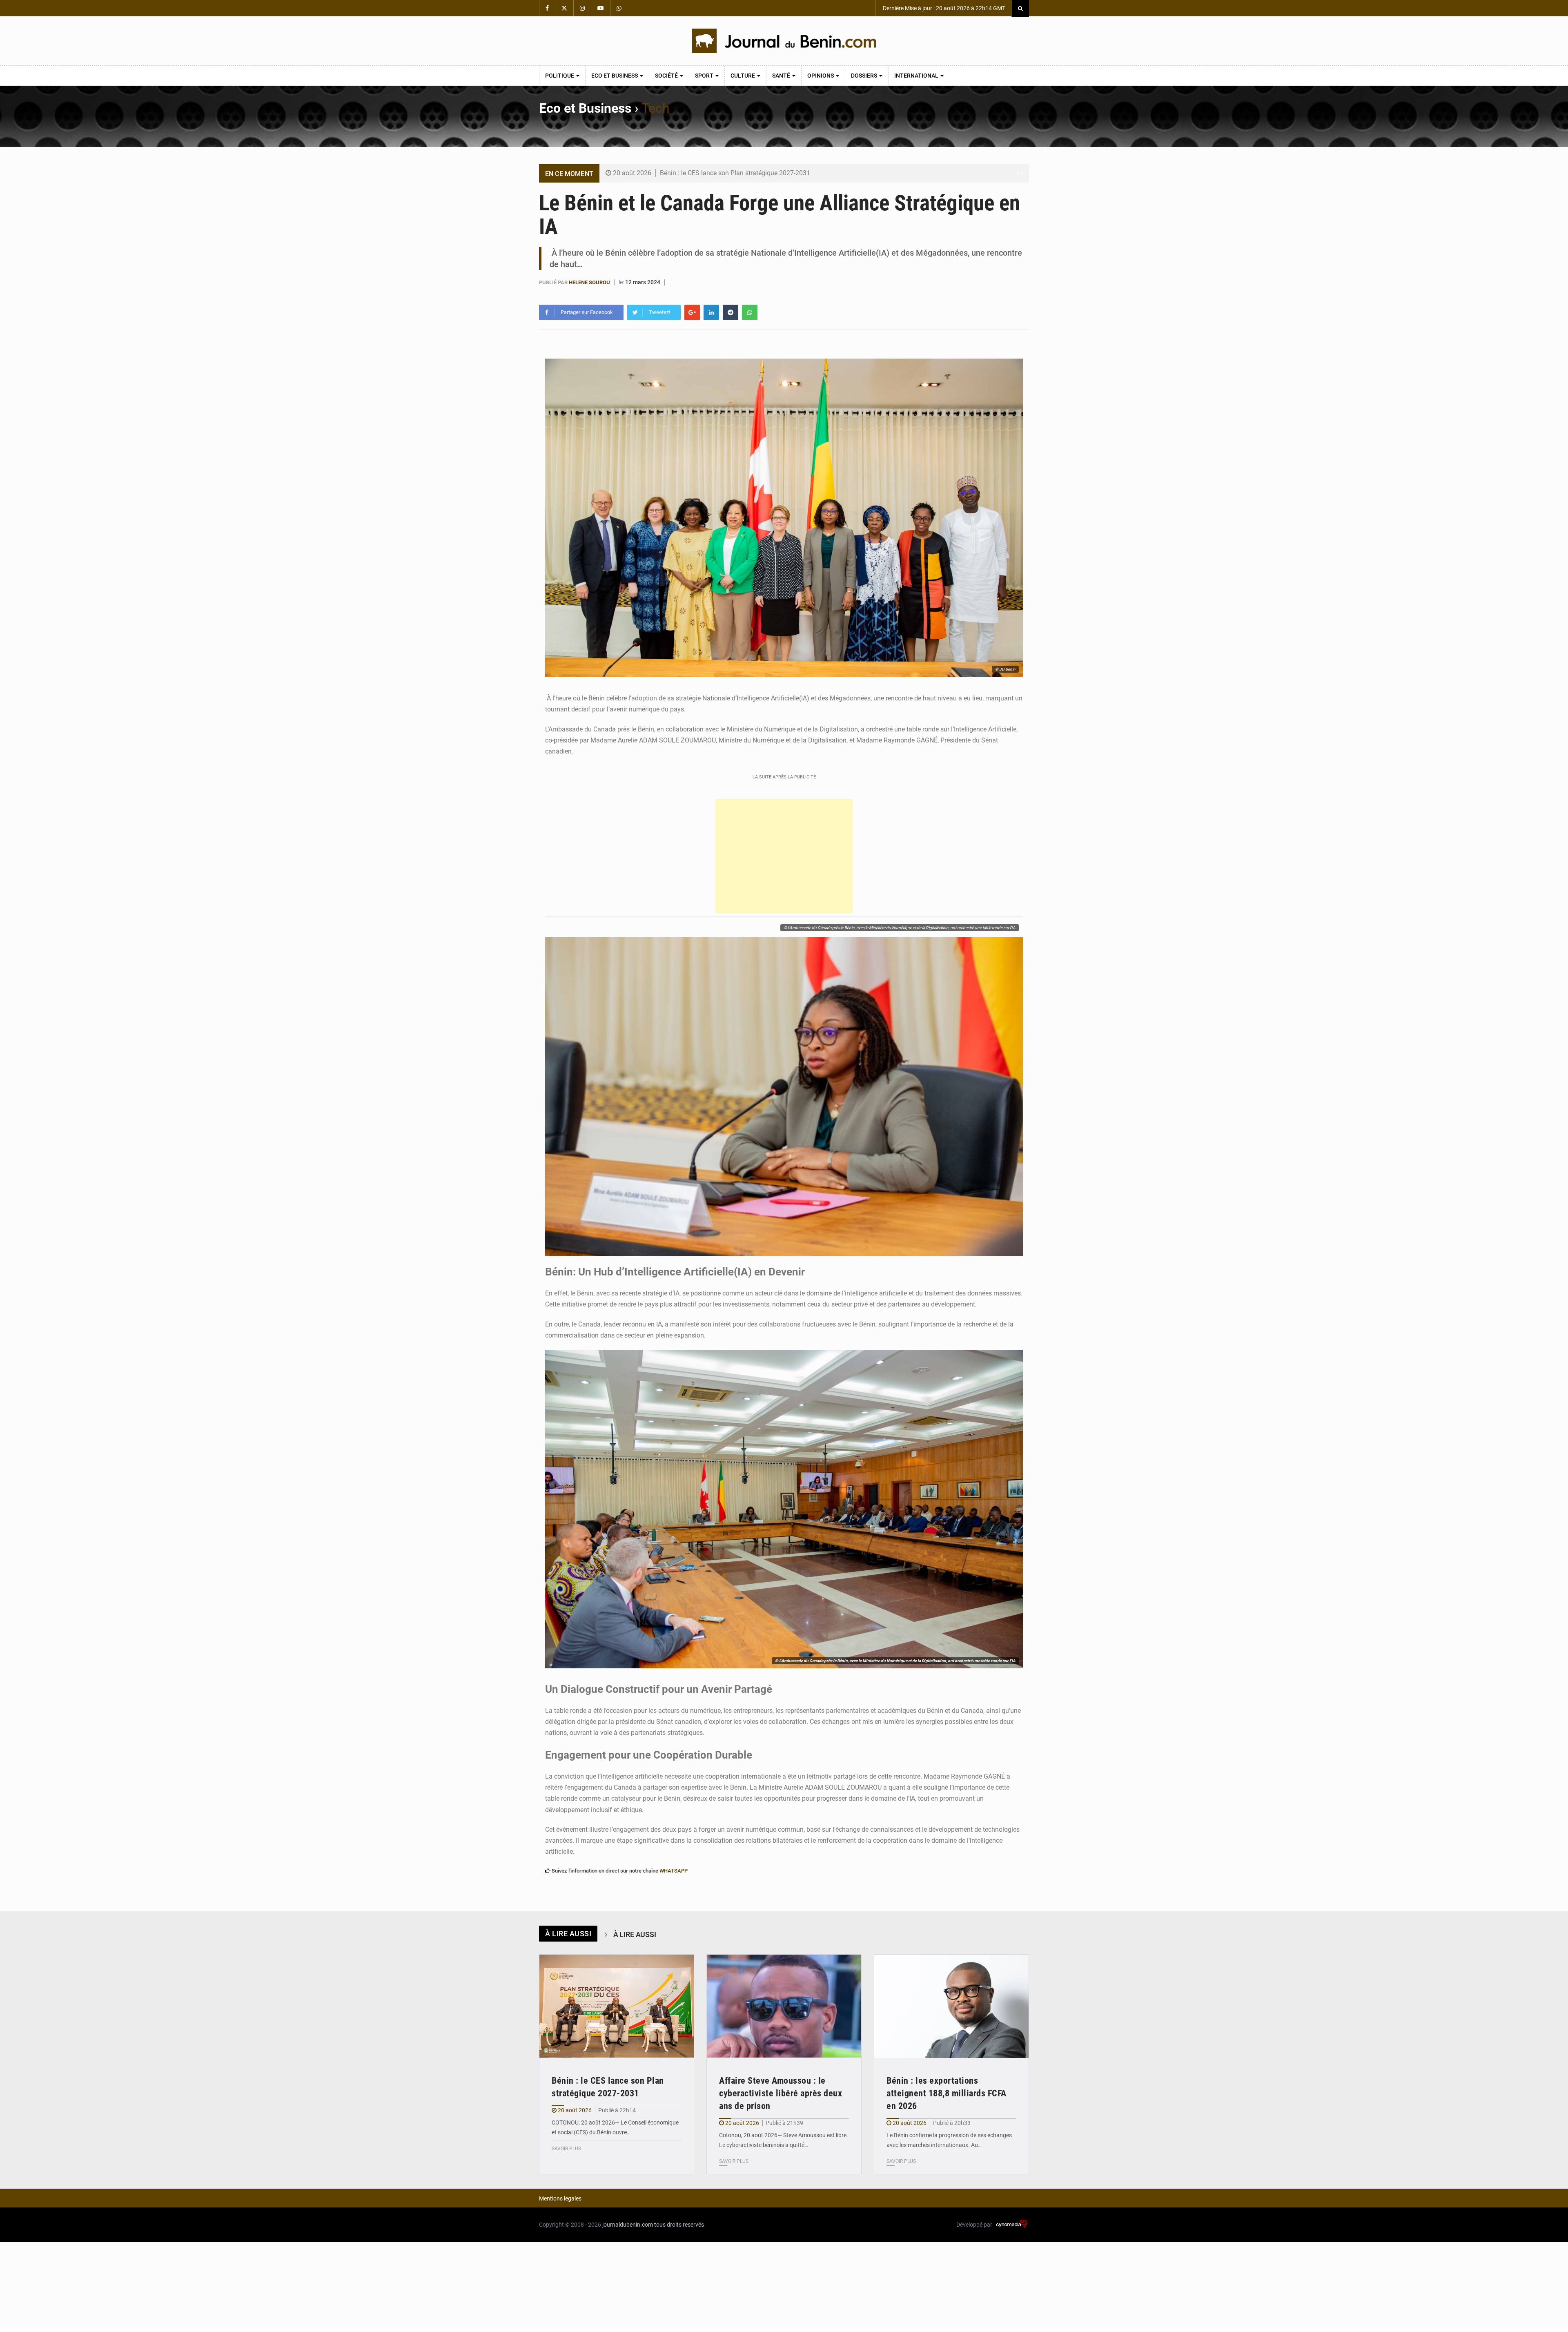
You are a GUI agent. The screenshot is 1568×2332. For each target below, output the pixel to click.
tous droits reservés (679, 2225)
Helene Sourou (589, 282)
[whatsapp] (750, 312)
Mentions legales (560, 2198)
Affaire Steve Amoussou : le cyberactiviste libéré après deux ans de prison (781, 2093)
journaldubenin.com (628, 2225)
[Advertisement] (784, 856)
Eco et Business (615, 76)
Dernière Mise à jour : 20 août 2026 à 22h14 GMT (943, 8)
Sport (705, 76)
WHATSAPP (674, 1871)
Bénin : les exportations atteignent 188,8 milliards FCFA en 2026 (947, 2093)
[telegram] (731, 312)
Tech (656, 108)
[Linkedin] (711, 312)
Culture (743, 76)
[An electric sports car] (617, 2006)
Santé (782, 76)
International (917, 76)
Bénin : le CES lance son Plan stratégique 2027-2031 (735, 173)
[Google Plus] (692, 312)
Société (667, 76)
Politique (560, 76)
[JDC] (784, 41)
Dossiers (865, 76)
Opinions (821, 76)
